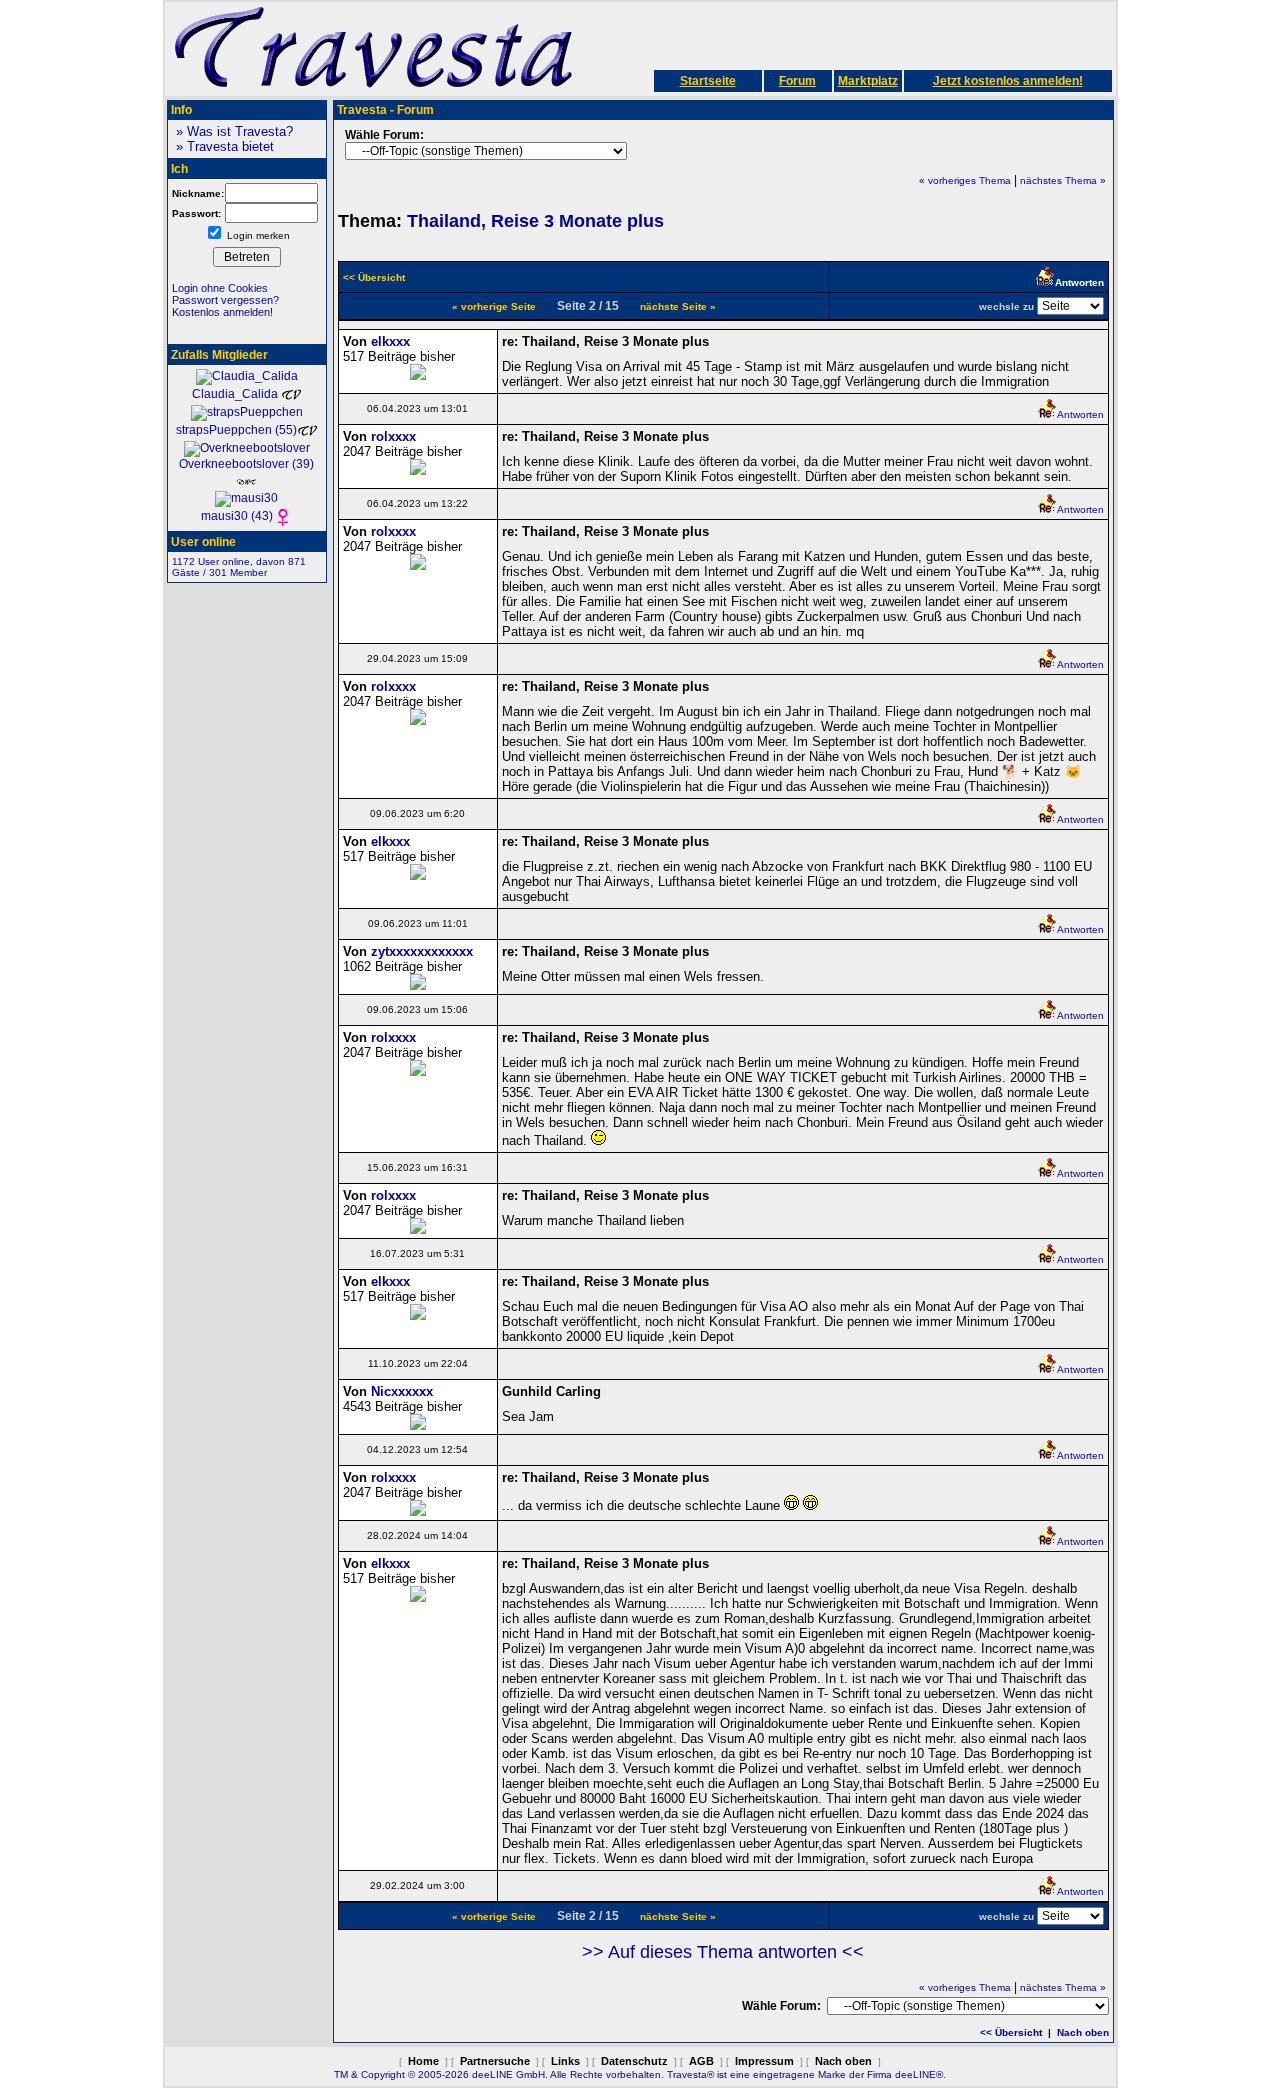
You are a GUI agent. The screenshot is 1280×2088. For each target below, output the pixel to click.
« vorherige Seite (494, 306)
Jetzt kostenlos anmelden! (1008, 81)
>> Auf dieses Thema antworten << (723, 1952)
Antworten (1080, 414)
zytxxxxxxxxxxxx (422, 951)
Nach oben (1083, 2032)
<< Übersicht (1011, 2032)
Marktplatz (868, 81)
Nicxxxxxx (402, 1391)
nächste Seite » (678, 306)
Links (565, 2061)
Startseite (708, 81)
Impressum (764, 2061)
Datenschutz (634, 2061)
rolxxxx (393, 436)
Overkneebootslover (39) (246, 464)
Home (423, 2061)
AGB (701, 2061)
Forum (797, 81)
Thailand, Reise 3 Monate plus (535, 221)
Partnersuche (495, 2061)
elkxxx (390, 341)
